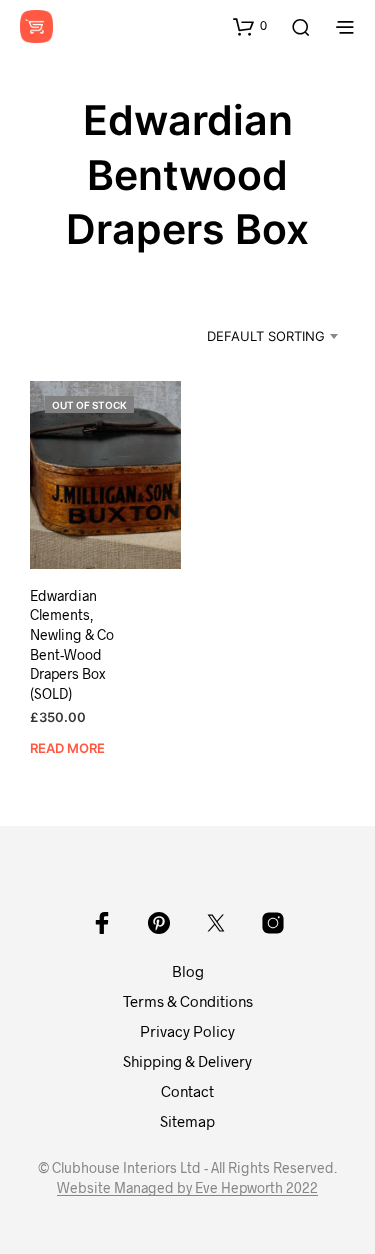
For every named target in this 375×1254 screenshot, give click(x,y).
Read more (67, 748)
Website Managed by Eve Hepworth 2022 (187, 1188)
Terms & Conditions (188, 1001)
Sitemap (187, 1121)
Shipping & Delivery (187, 1061)
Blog (188, 971)
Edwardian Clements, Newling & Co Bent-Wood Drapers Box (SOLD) (72, 644)
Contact (187, 1091)
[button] (250, 26)
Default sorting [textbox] (266, 336)
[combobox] (252, 336)
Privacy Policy (187, 1031)
